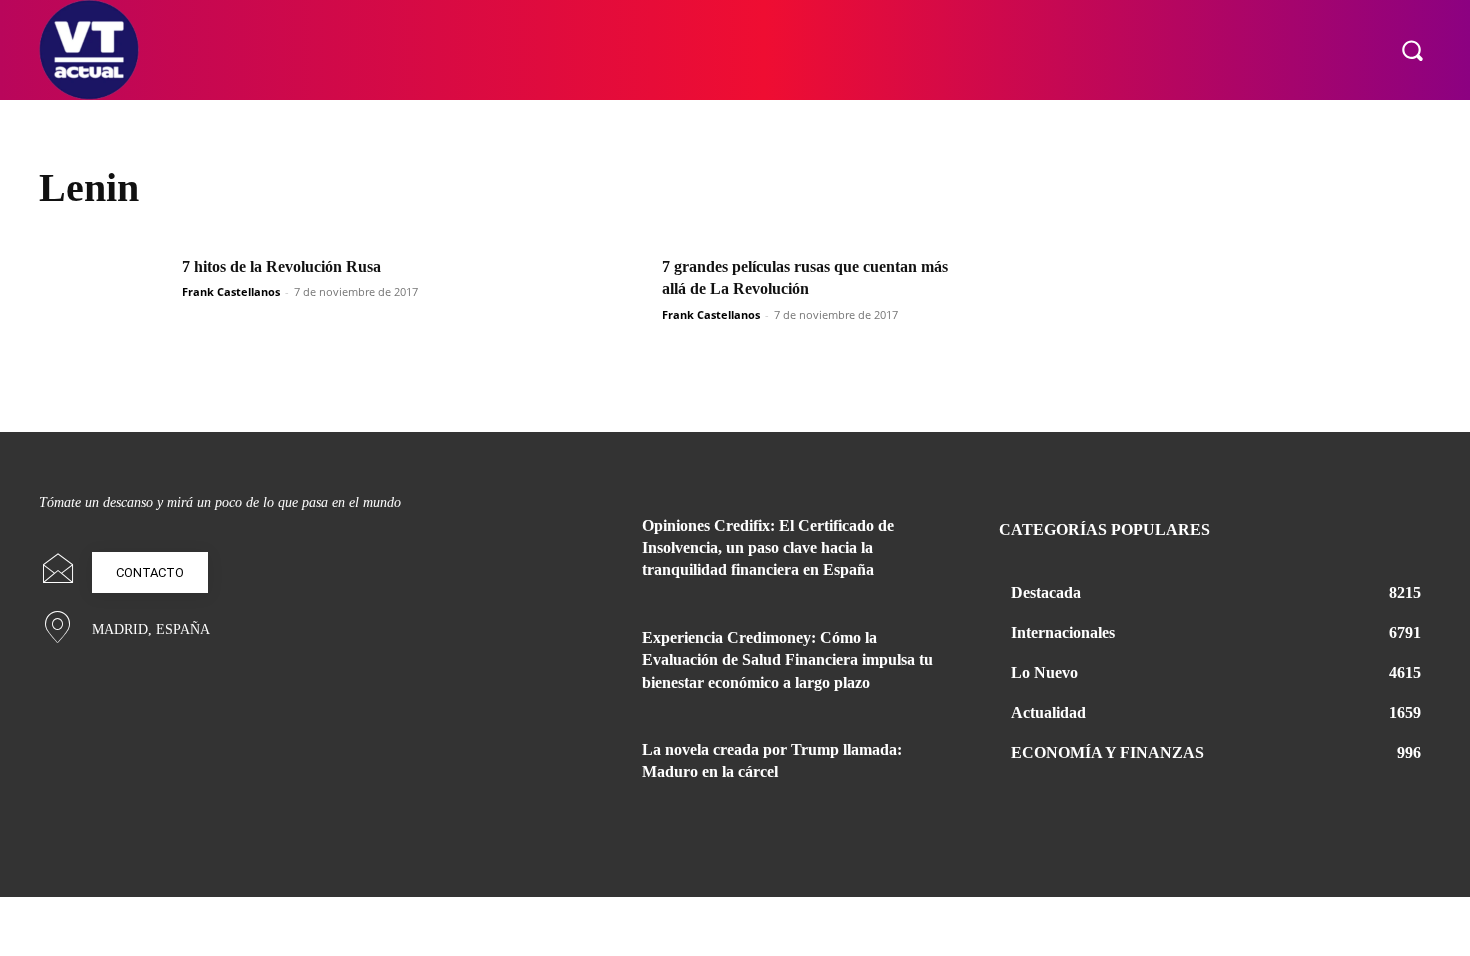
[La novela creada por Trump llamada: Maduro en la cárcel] (573, 774)
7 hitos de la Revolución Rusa (281, 266)
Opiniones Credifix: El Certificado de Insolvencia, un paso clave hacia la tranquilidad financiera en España (768, 548)
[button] (1412, 50)
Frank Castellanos (231, 291)
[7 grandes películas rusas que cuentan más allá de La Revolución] (584, 301)
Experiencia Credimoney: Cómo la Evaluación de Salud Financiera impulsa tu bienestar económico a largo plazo (787, 660)
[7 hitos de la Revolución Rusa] (104, 301)
